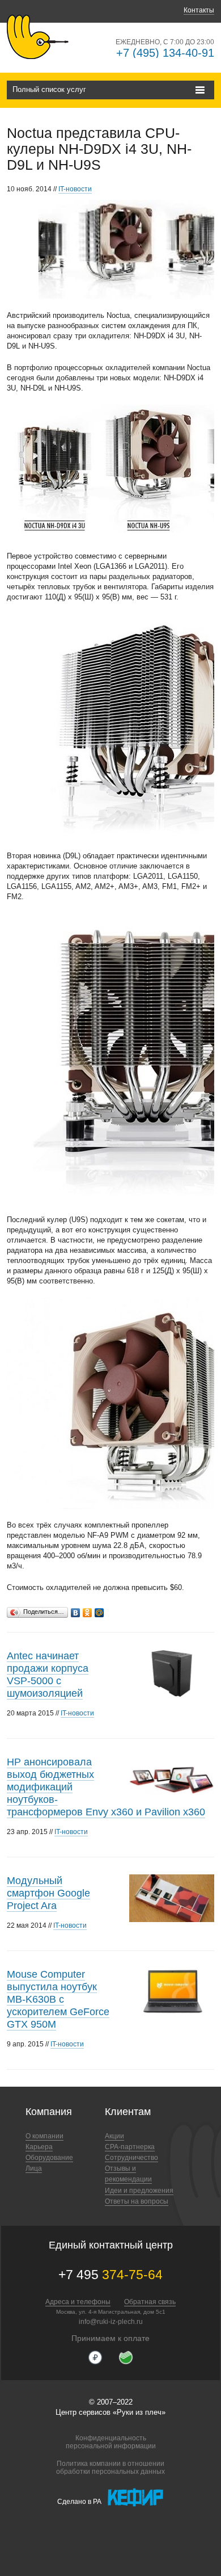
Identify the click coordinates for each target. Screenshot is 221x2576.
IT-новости (75, 189)
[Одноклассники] (88, 1610)
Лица (34, 2168)
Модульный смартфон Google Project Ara (48, 1893)
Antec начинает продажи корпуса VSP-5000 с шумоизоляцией (48, 1675)
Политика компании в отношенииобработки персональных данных (110, 2468)
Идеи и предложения (139, 2191)
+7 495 (110, 2275)
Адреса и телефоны (78, 2302)
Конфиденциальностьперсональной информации (111, 2442)
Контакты (199, 10)
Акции (114, 2136)
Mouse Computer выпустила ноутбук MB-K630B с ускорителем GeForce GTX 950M (58, 1999)
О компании (44, 2136)
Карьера (39, 2147)
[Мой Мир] (99, 1610)
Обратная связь (150, 2302)
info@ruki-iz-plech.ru (111, 2322)
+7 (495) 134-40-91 (165, 53)
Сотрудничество (131, 2158)
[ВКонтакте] (76, 1610)
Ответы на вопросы (137, 2201)
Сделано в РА (79, 2501)
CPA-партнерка (130, 2147)
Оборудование (49, 2158)
